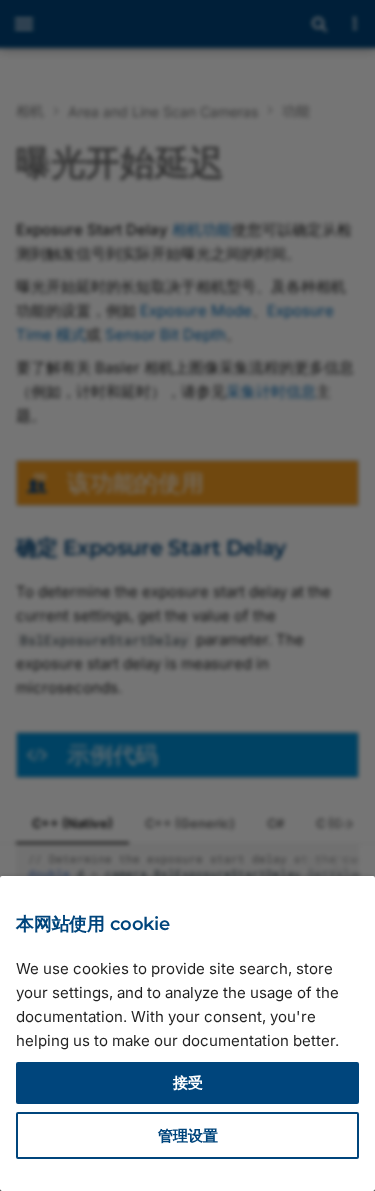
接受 (188, 1082)
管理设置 (188, 1135)
